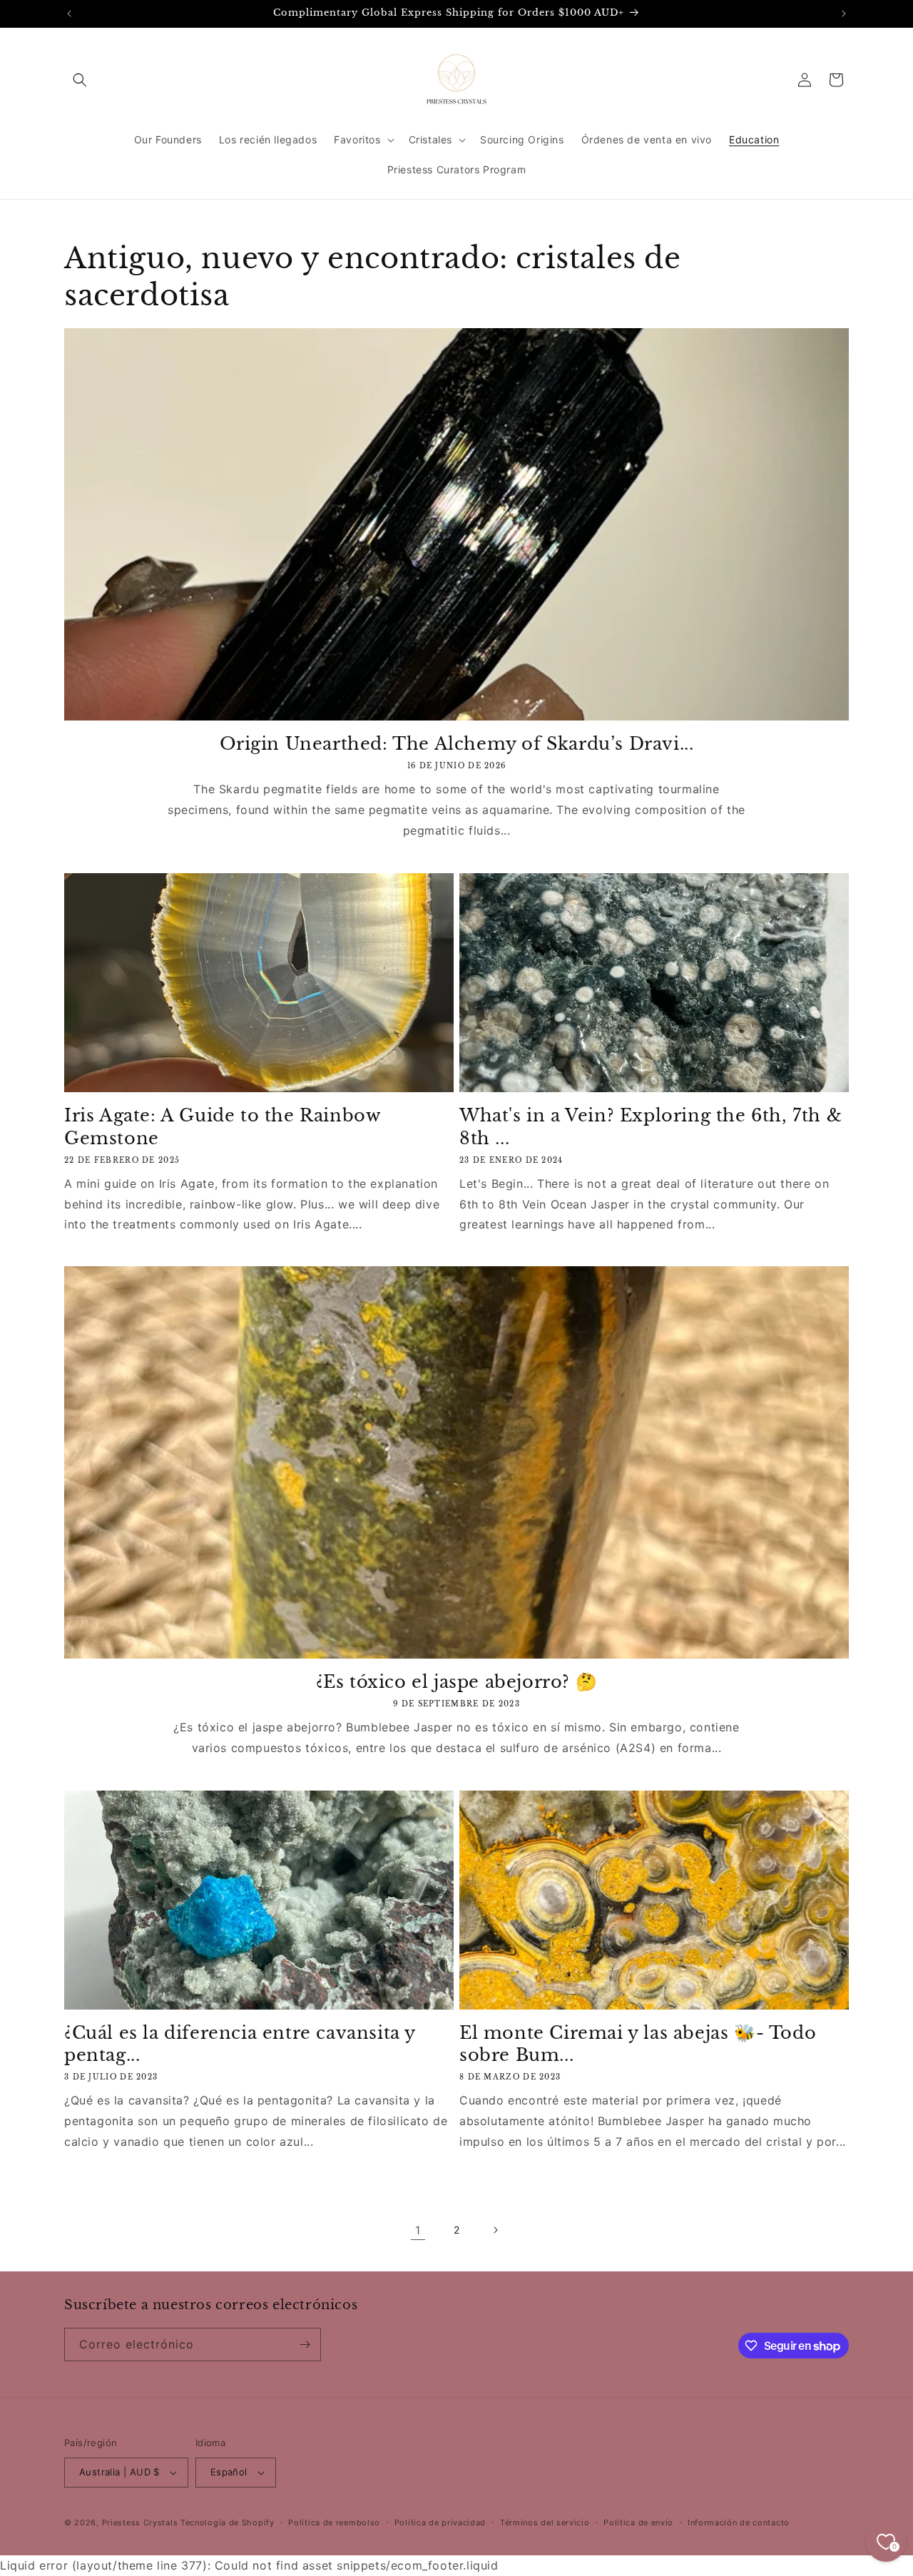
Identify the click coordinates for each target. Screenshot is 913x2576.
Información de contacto (739, 2522)
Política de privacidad (440, 2522)
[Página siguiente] (495, 2230)
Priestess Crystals (140, 2522)
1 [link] (418, 2230)
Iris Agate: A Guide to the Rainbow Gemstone (222, 1126)
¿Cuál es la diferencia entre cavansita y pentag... (240, 2044)
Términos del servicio (545, 2522)
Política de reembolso (334, 2522)
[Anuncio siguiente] (844, 14)
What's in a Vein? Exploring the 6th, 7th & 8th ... (651, 1126)
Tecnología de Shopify (228, 2522)
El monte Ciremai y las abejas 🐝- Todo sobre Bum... (638, 2044)
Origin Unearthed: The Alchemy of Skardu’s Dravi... (457, 744)
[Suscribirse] (305, 2345)
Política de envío (638, 2522)
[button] (80, 80)
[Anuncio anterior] (69, 14)
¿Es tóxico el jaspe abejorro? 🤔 (457, 1682)
